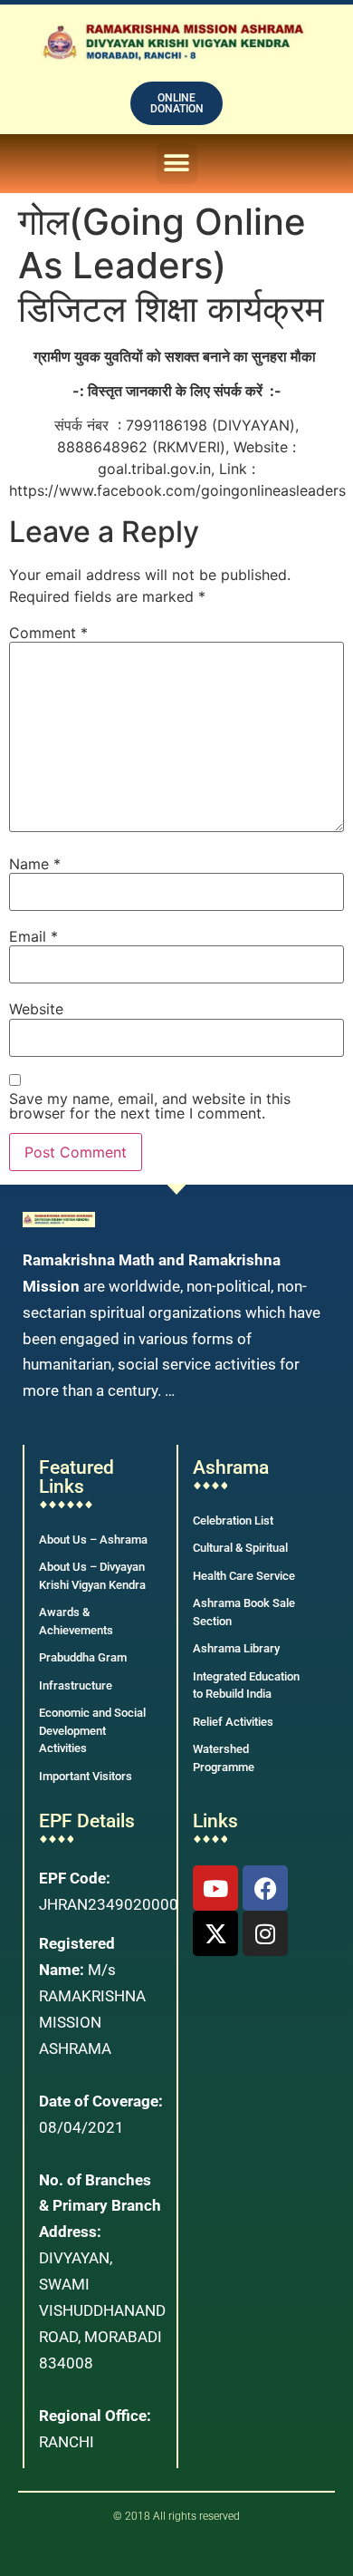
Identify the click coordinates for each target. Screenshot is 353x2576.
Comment (48, 633)
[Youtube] (215, 1888)
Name (35, 864)
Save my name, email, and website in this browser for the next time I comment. (150, 1106)
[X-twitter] (215, 1933)
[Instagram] (265, 1933)
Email (33, 936)
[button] (177, 164)
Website (36, 1009)
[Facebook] (265, 1888)
